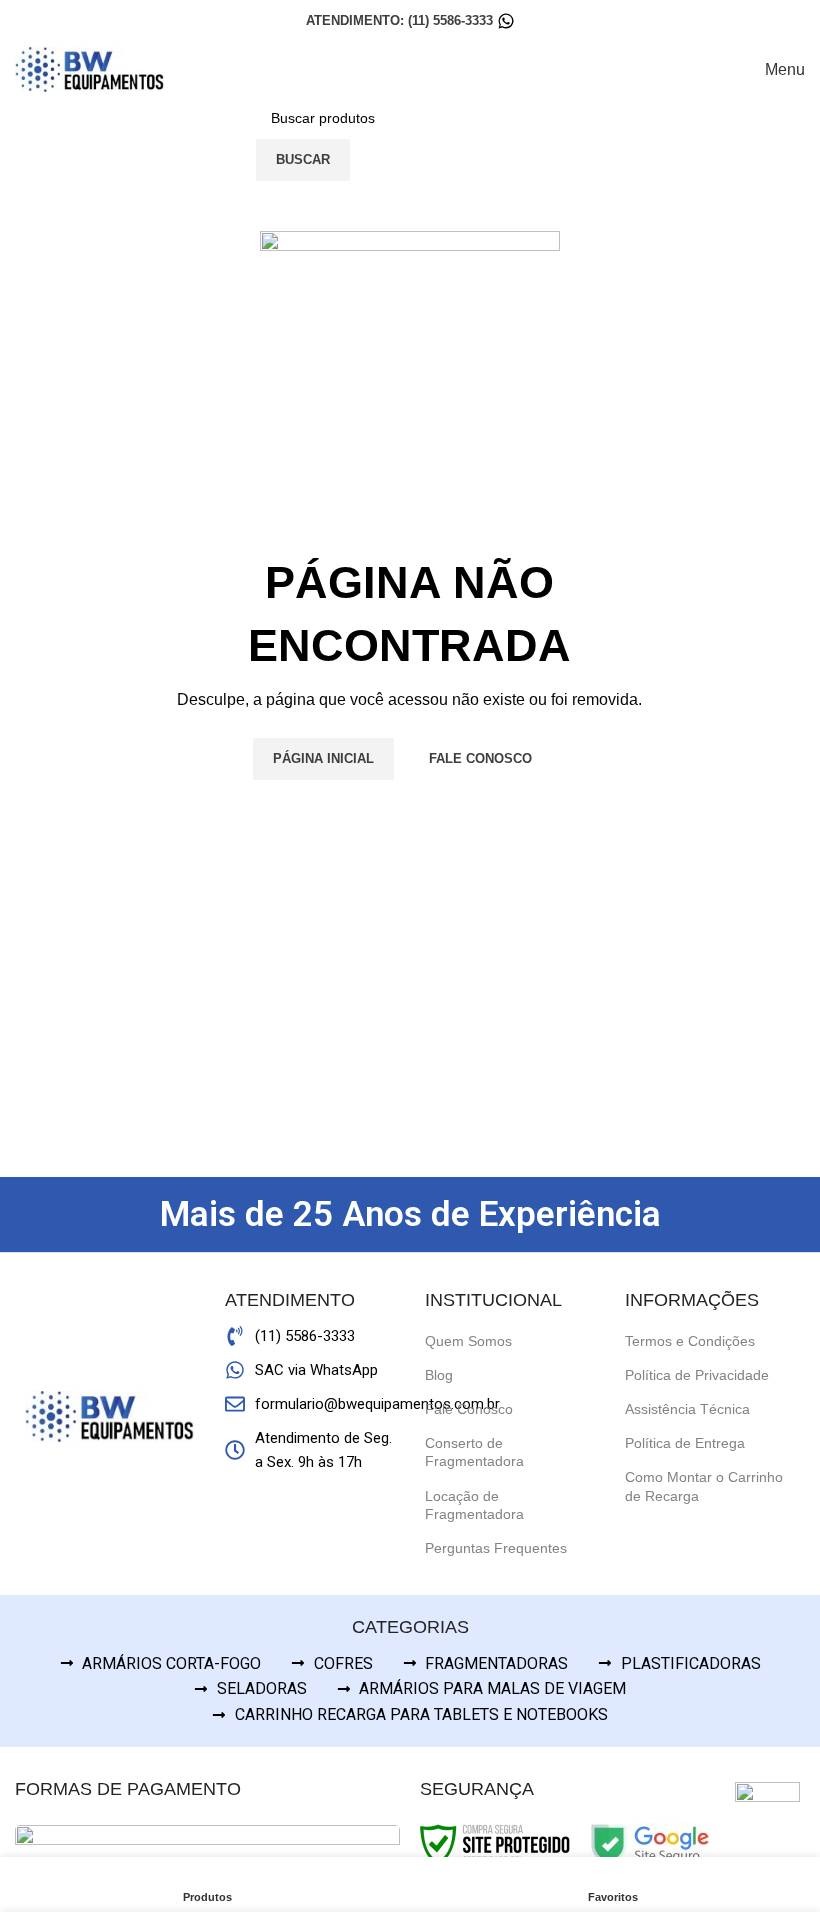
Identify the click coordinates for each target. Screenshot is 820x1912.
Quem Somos (468, 1341)
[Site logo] (90, 68)
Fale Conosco (469, 1409)
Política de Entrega (685, 1443)
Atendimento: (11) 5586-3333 (399, 20)
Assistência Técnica (687, 1409)
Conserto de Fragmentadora (474, 1452)
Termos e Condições (690, 1341)
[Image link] (767, 1813)
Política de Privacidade (697, 1375)
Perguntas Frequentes (496, 1548)
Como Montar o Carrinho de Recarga (704, 1486)
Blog (439, 1375)
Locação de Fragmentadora (474, 1505)
